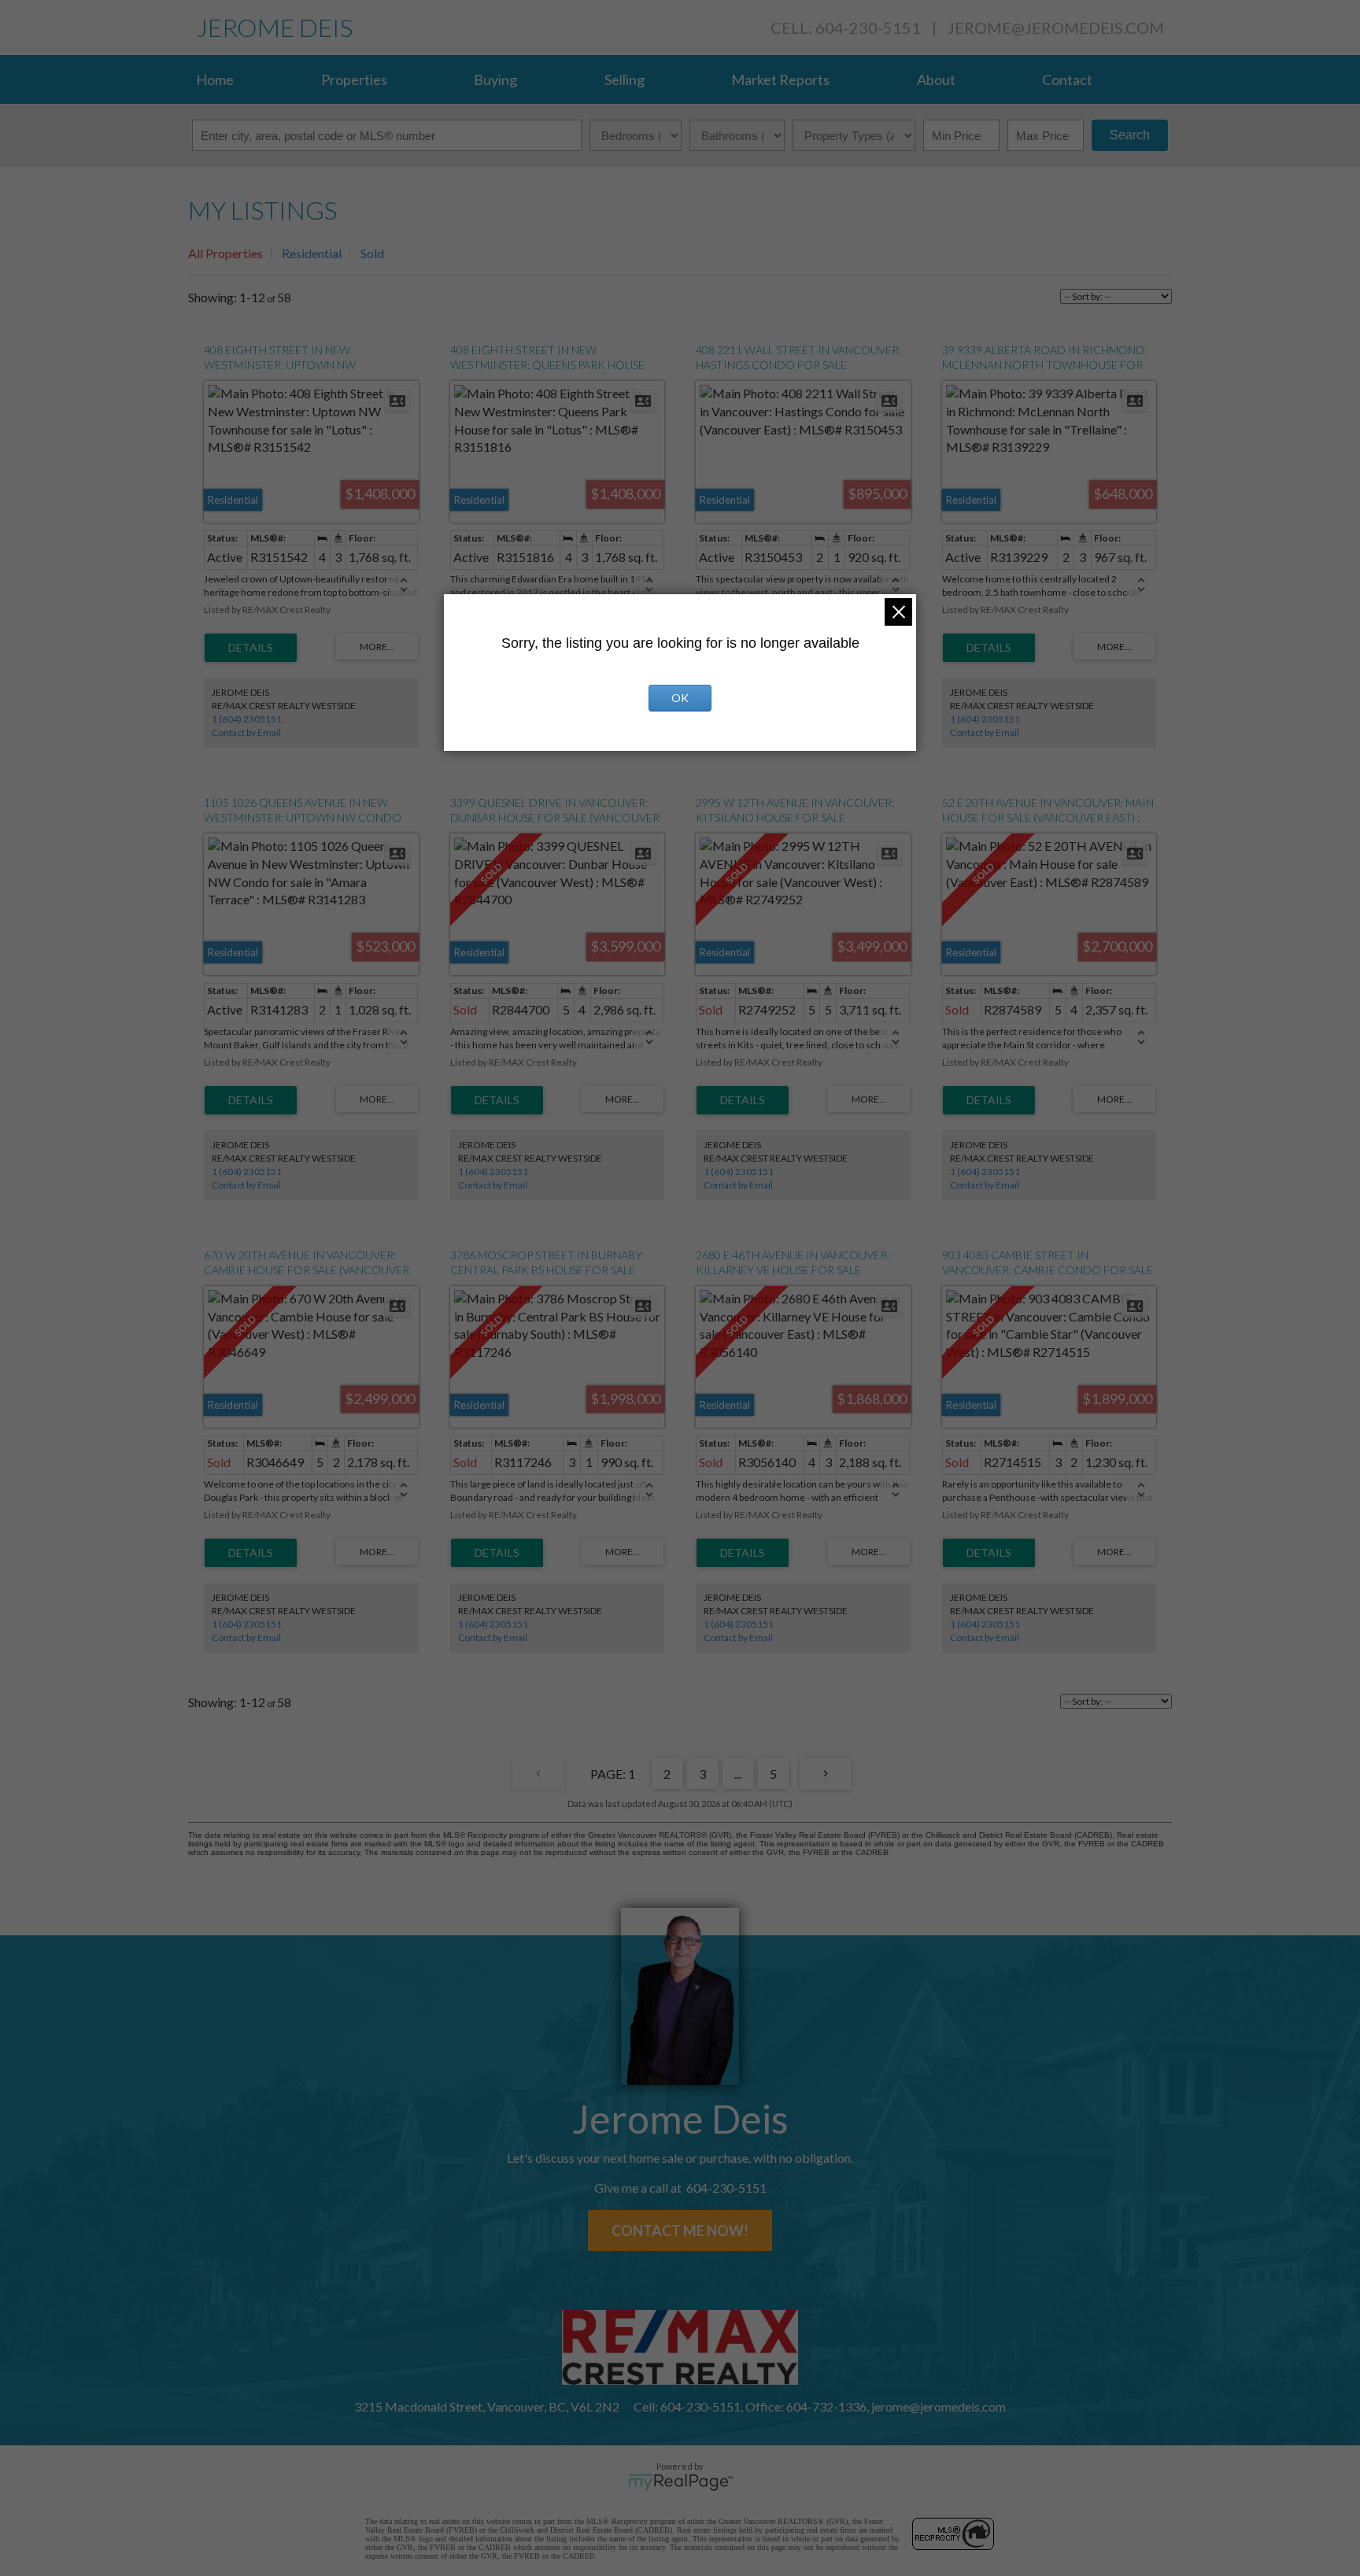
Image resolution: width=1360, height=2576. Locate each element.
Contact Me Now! (680, 2230)
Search (1130, 135)
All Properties (225, 253)
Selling (625, 79)
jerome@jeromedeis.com (1056, 28)
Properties (354, 79)
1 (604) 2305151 (247, 719)
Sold (372, 253)
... (738, 1774)
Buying (495, 79)
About (936, 79)
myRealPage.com (680, 2482)
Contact (1067, 79)
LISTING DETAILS (251, 648)
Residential (312, 253)
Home (215, 79)
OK (680, 698)
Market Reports (780, 79)
